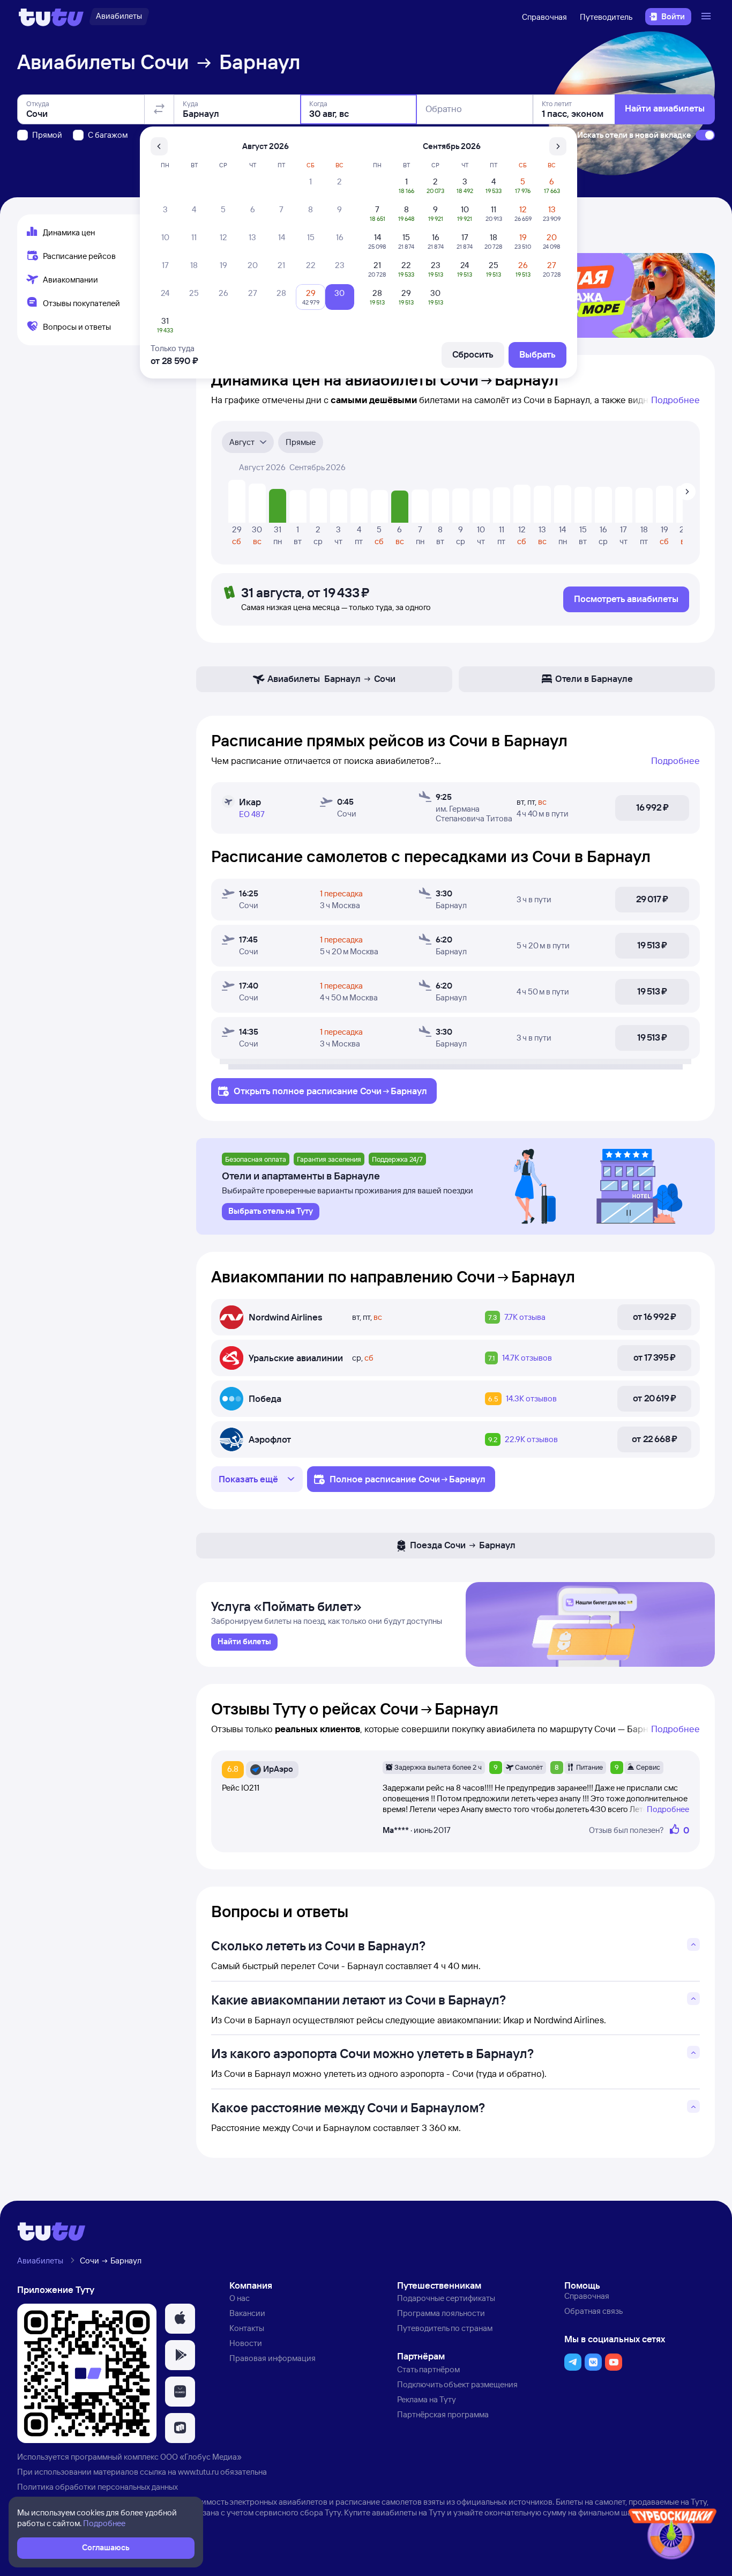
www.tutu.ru (198, 2472)
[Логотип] (51, 17)
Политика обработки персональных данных (98, 2487)
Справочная (544, 17)
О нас (240, 2298)
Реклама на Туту (427, 2399)
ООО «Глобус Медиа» (201, 2457)
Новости (246, 2343)
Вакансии (247, 2313)
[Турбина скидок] (673, 2536)
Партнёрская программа (443, 2414)
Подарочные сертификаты (446, 2298)
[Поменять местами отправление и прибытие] (159, 109)
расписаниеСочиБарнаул (367, 1091)
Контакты (247, 2328)
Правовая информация (272, 2358)
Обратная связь (593, 2311)
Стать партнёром (428, 2369)
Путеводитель (606, 17)
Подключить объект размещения (457, 2384)
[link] (244, 1642)
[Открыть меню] (707, 17)
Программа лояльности (441, 2313)
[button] (180, 2319)
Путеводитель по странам (445, 2328)
